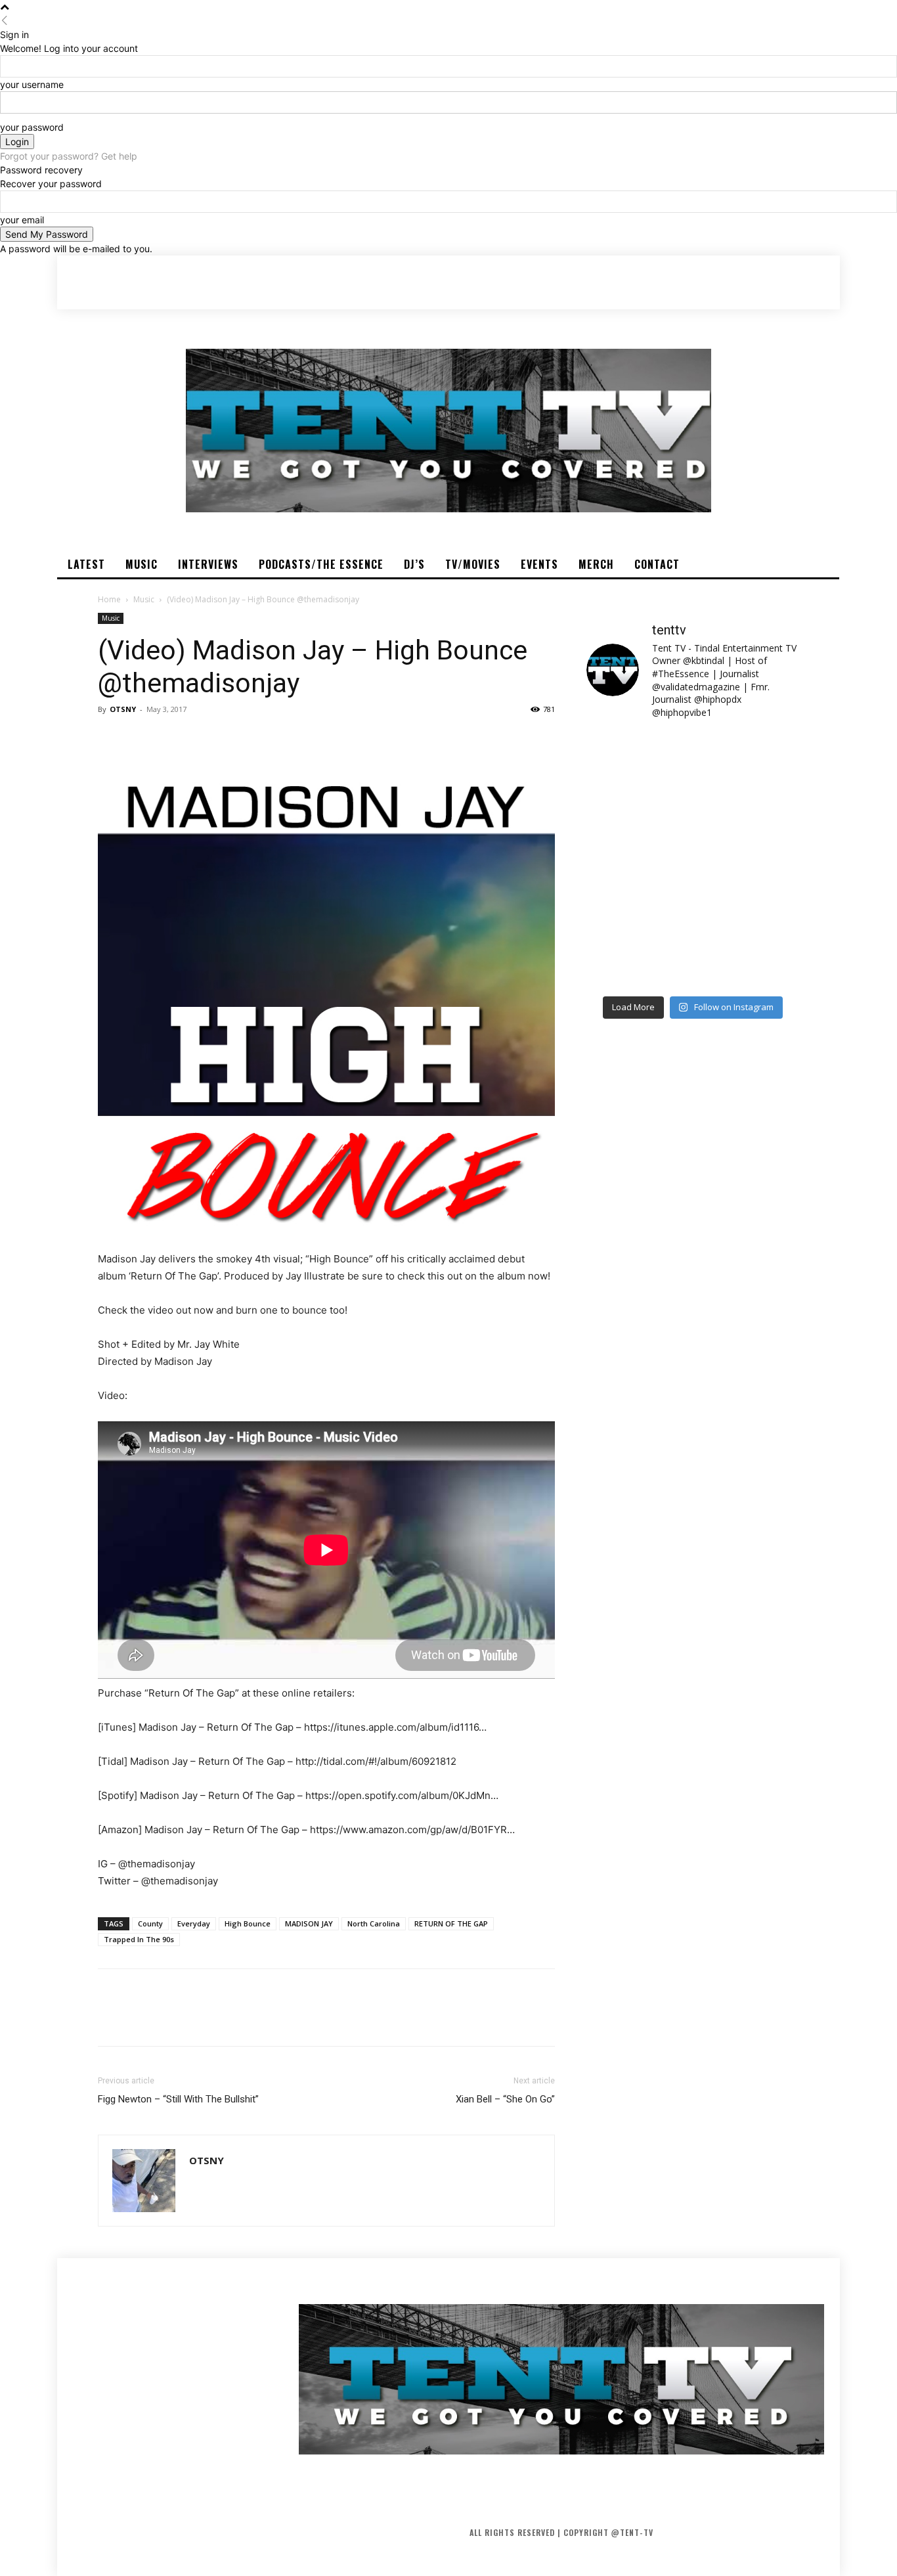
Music (144, 599)
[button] (764, 282)
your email (22, 220)
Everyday (194, 1923)
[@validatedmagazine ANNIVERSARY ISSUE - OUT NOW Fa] (638, 828)
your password (32, 127)
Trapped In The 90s (139, 1939)
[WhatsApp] (202, 739)
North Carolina (374, 1923)
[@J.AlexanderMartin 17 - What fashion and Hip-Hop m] (748, 828)
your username (32, 84)
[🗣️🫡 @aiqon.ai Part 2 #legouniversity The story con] (748, 763)
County (150, 1923)
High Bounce (248, 1923)
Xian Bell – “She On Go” (505, 2099)
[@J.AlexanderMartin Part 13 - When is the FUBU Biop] (748, 956)
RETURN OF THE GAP (451, 1923)
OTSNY (123, 709)
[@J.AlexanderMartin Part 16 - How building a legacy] (638, 892)
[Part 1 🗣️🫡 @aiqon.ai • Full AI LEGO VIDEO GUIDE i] (638, 763)
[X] (141, 739)
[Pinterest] (171, 739)
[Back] (5, 21)
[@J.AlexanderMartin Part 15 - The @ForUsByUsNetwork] (748, 892)
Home (109, 599)
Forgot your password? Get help (69, 156)
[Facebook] (111, 739)
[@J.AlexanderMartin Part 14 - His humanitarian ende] (638, 956)
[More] (232, 739)
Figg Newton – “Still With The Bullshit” (178, 2099)
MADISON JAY (309, 1923)
